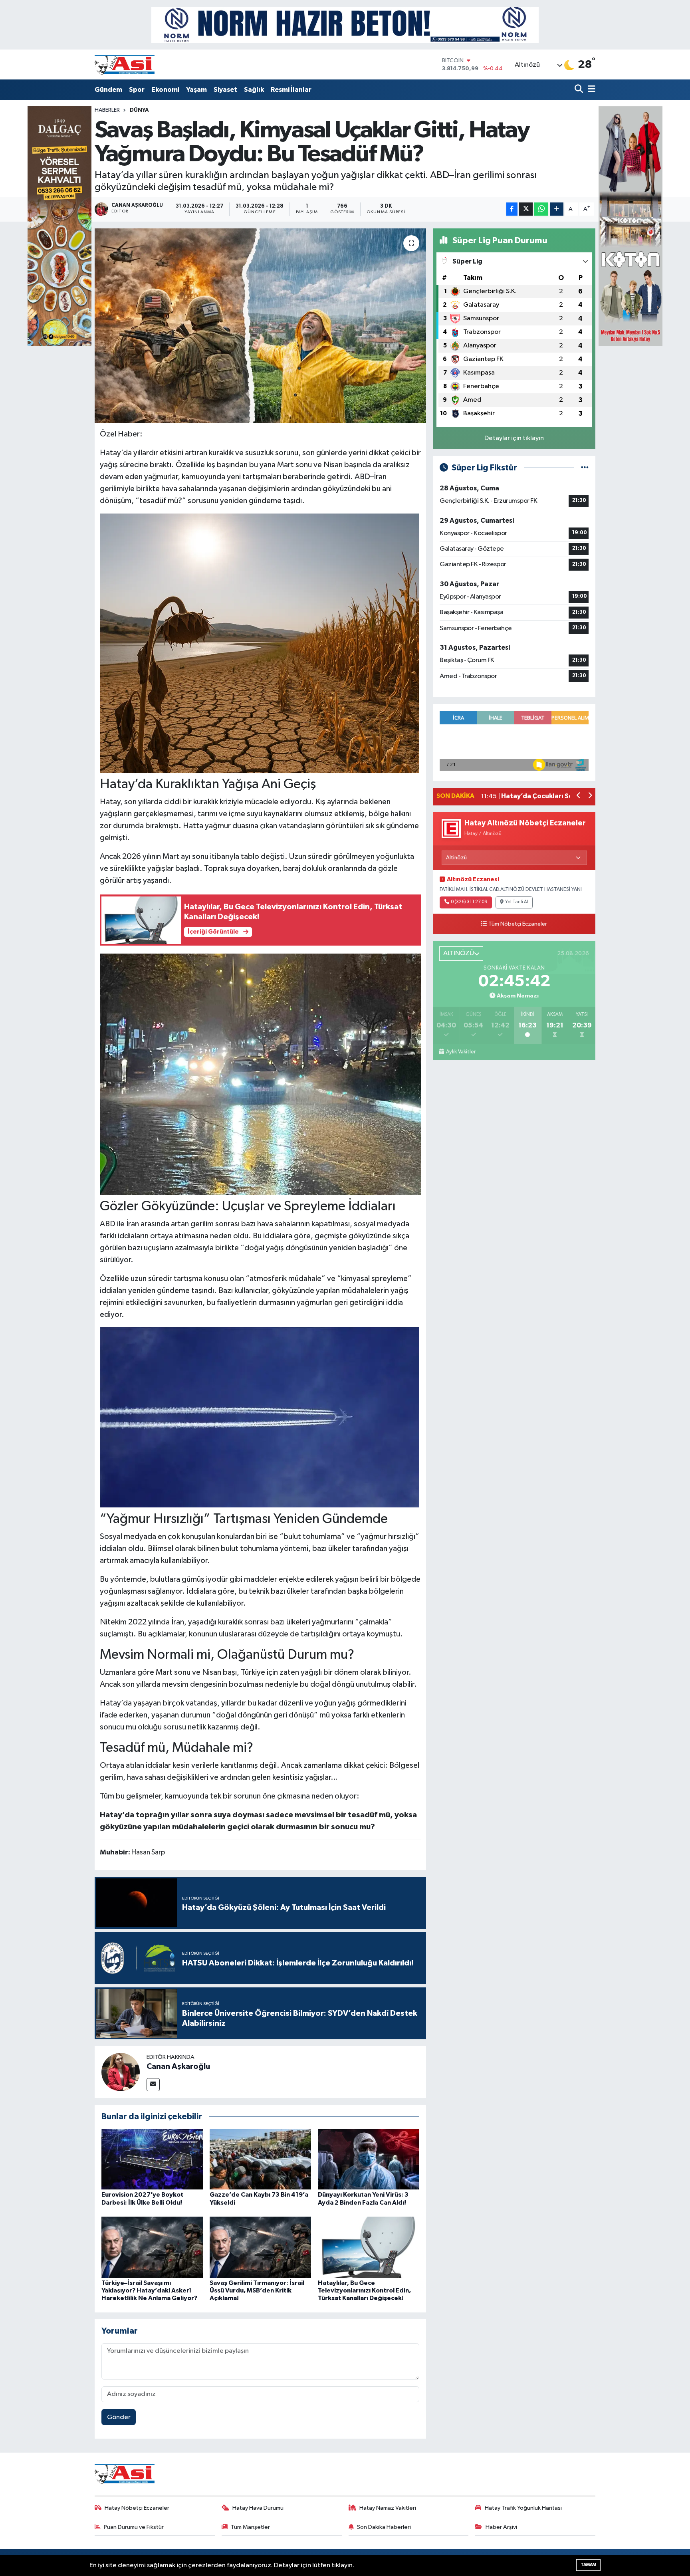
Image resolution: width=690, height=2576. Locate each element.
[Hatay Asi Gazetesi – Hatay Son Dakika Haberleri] (125, 64)
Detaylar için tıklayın (514, 438)
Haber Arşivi (501, 2527)
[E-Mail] (153, 2085)
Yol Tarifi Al (517, 902)
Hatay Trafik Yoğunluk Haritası (523, 2508)
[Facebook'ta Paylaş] (512, 209)
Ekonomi (165, 90)
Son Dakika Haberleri (384, 2527)
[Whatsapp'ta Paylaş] (541, 209)
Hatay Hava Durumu (258, 2508)
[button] (579, 796)
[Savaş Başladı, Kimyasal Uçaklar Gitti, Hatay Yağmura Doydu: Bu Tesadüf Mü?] (261, 326)
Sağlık (254, 90)
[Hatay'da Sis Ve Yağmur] (261, 1073)
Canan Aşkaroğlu (178, 2066)
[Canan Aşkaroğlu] (121, 2072)
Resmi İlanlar (291, 90)
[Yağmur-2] (260, 1417)
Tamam (588, 2565)
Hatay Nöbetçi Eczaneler (137, 2508)
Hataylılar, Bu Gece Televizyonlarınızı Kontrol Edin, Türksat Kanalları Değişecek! (364, 2290)
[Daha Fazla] (557, 209)
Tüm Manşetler (250, 2527)
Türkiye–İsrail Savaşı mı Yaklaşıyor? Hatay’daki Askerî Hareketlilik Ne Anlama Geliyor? (149, 2290)
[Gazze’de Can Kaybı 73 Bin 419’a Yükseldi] (260, 2159)
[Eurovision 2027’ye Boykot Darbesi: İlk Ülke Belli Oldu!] (152, 2159)
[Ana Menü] (590, 90)
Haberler (107, 110)
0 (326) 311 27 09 (469, 902)
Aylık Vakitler (461, 1052)
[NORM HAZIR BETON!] (345, 25)
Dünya (139, 110)
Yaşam (196, 90)
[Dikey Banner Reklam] (631, 226)
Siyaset (225, 90)
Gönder (119, 2417)
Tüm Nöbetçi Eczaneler (518, 924)
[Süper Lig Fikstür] (585, 468)
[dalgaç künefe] (59, 226)
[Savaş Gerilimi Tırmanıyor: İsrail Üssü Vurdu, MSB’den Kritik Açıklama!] (260, 2247)
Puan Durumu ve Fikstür (134, 2527)
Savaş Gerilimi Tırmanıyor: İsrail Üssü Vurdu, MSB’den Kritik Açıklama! (257, 2290)
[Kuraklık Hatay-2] (260, 643)
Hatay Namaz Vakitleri (388, 2508)
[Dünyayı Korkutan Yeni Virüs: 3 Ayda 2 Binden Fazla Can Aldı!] (369, 2159)
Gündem (108, 90)
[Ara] (580, 90)
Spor (137, 90)
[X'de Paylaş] (526, 209)
